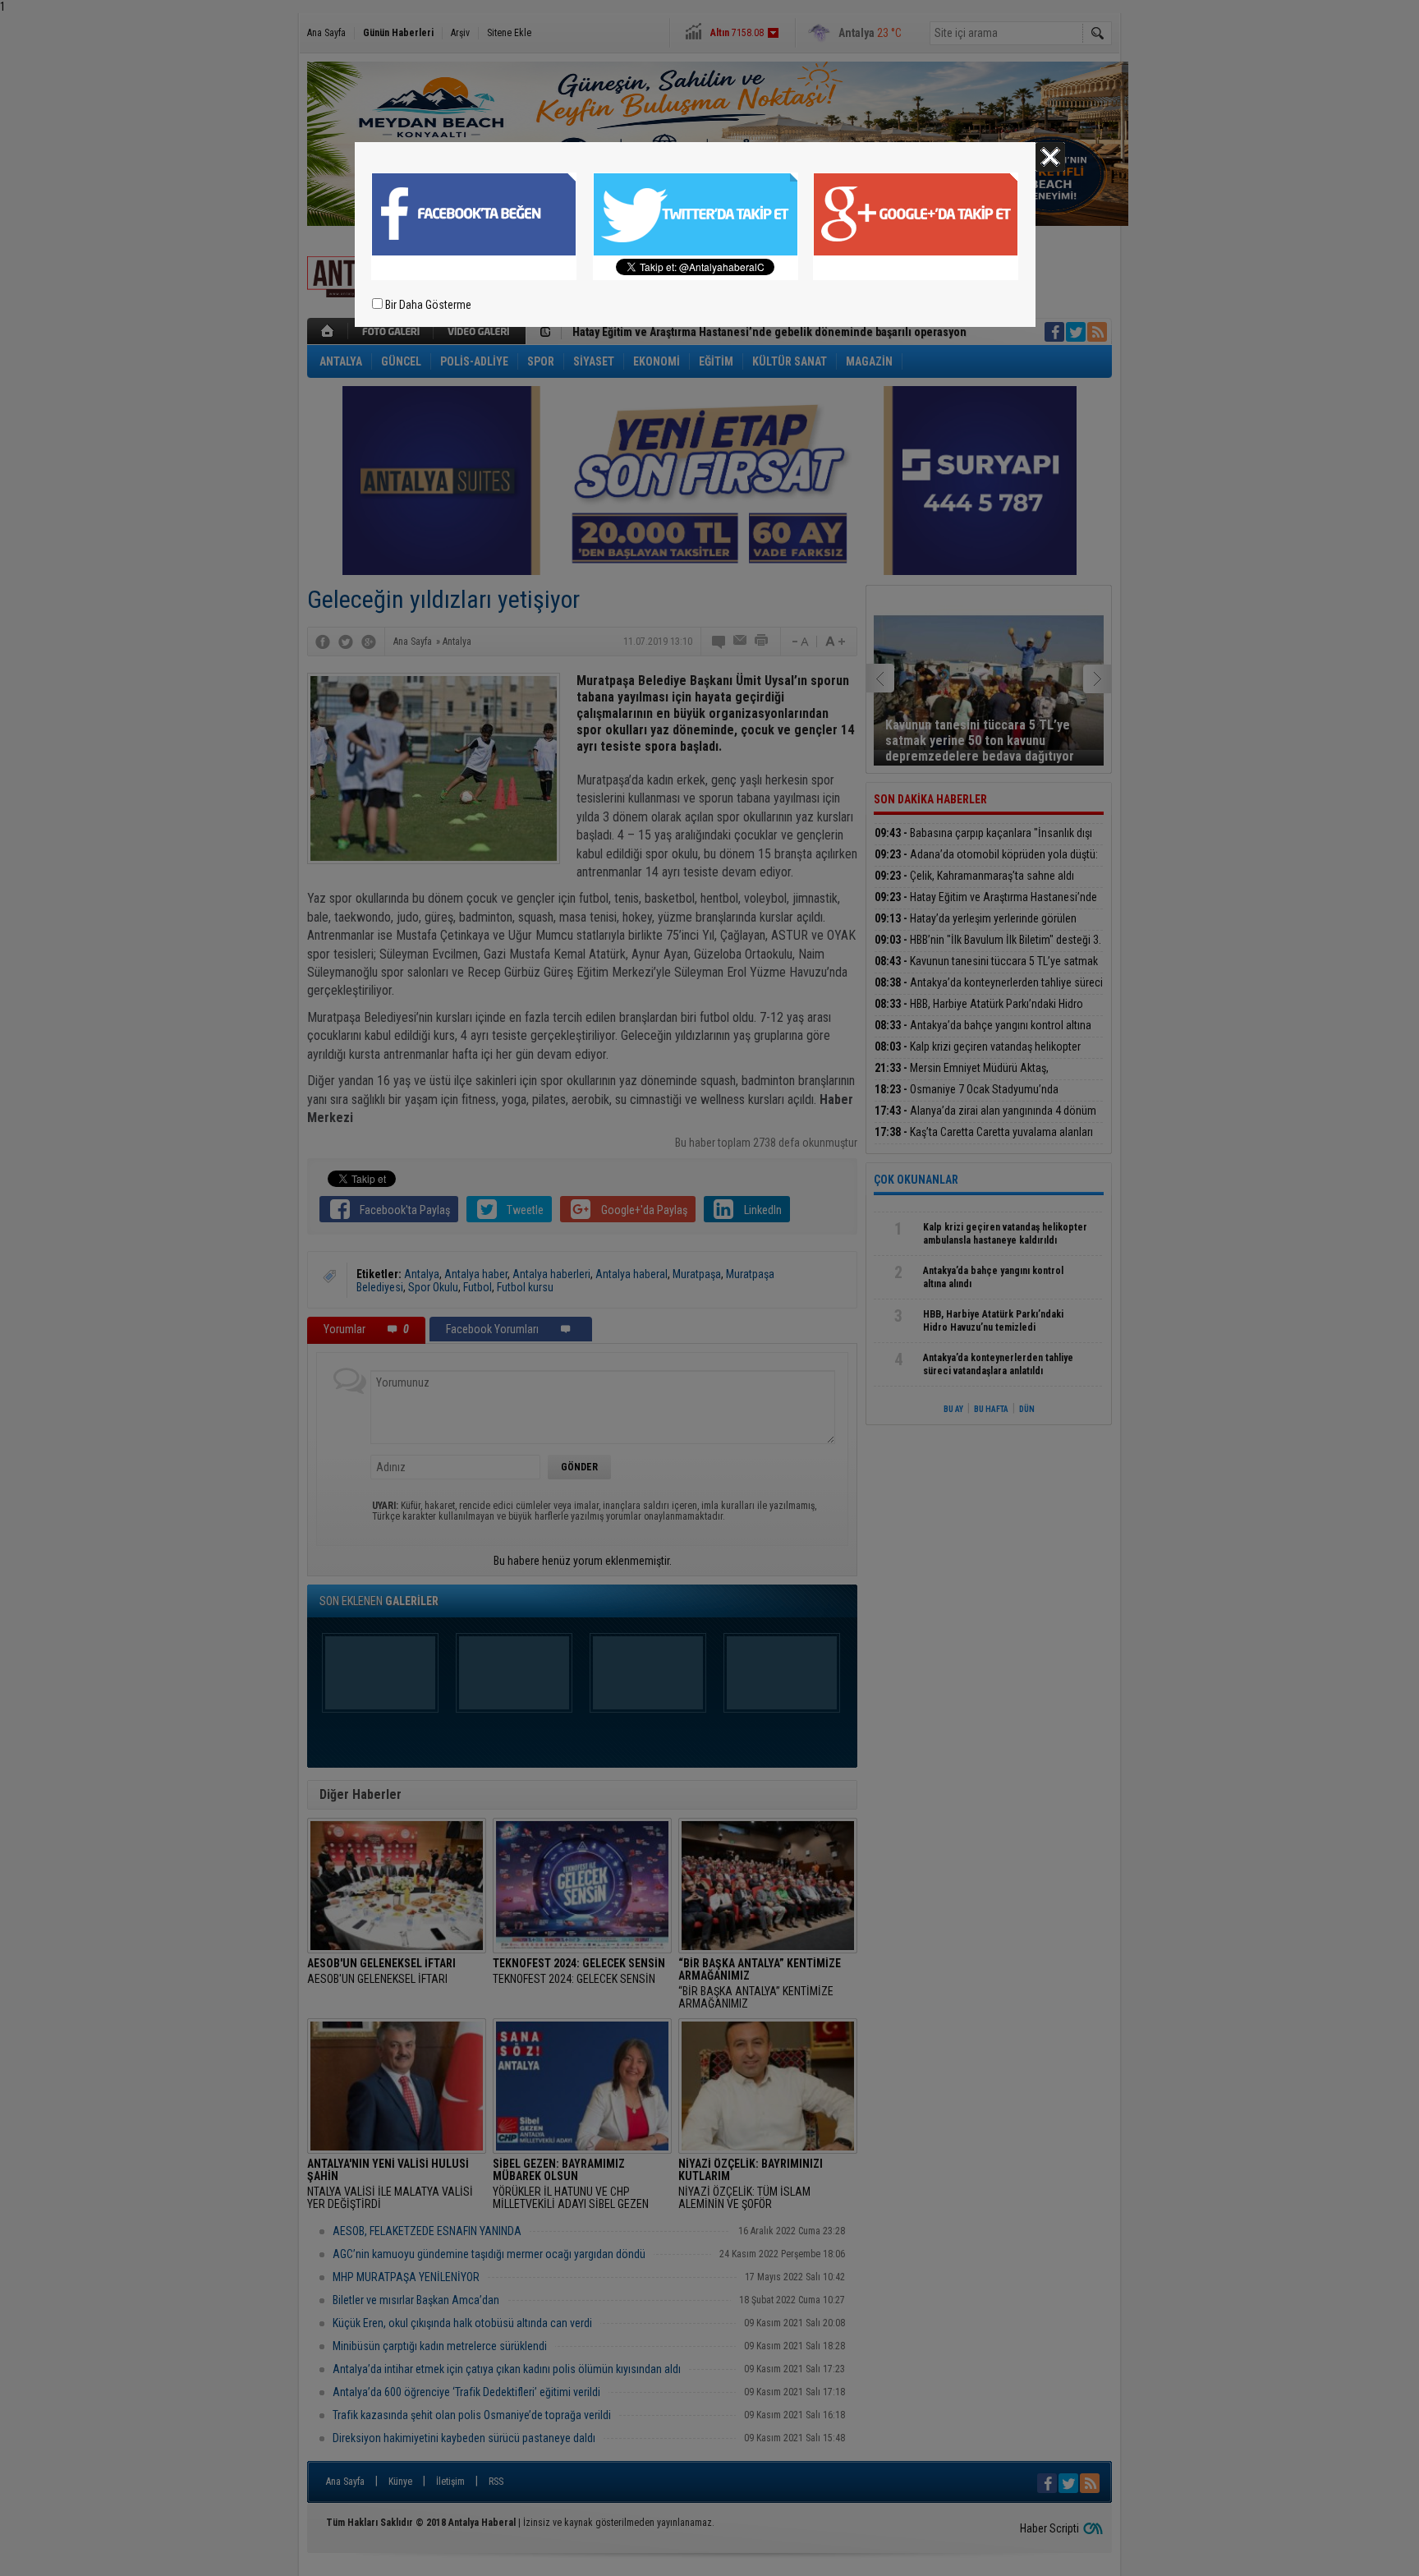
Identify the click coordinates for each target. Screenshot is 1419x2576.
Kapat (1050, 157)
